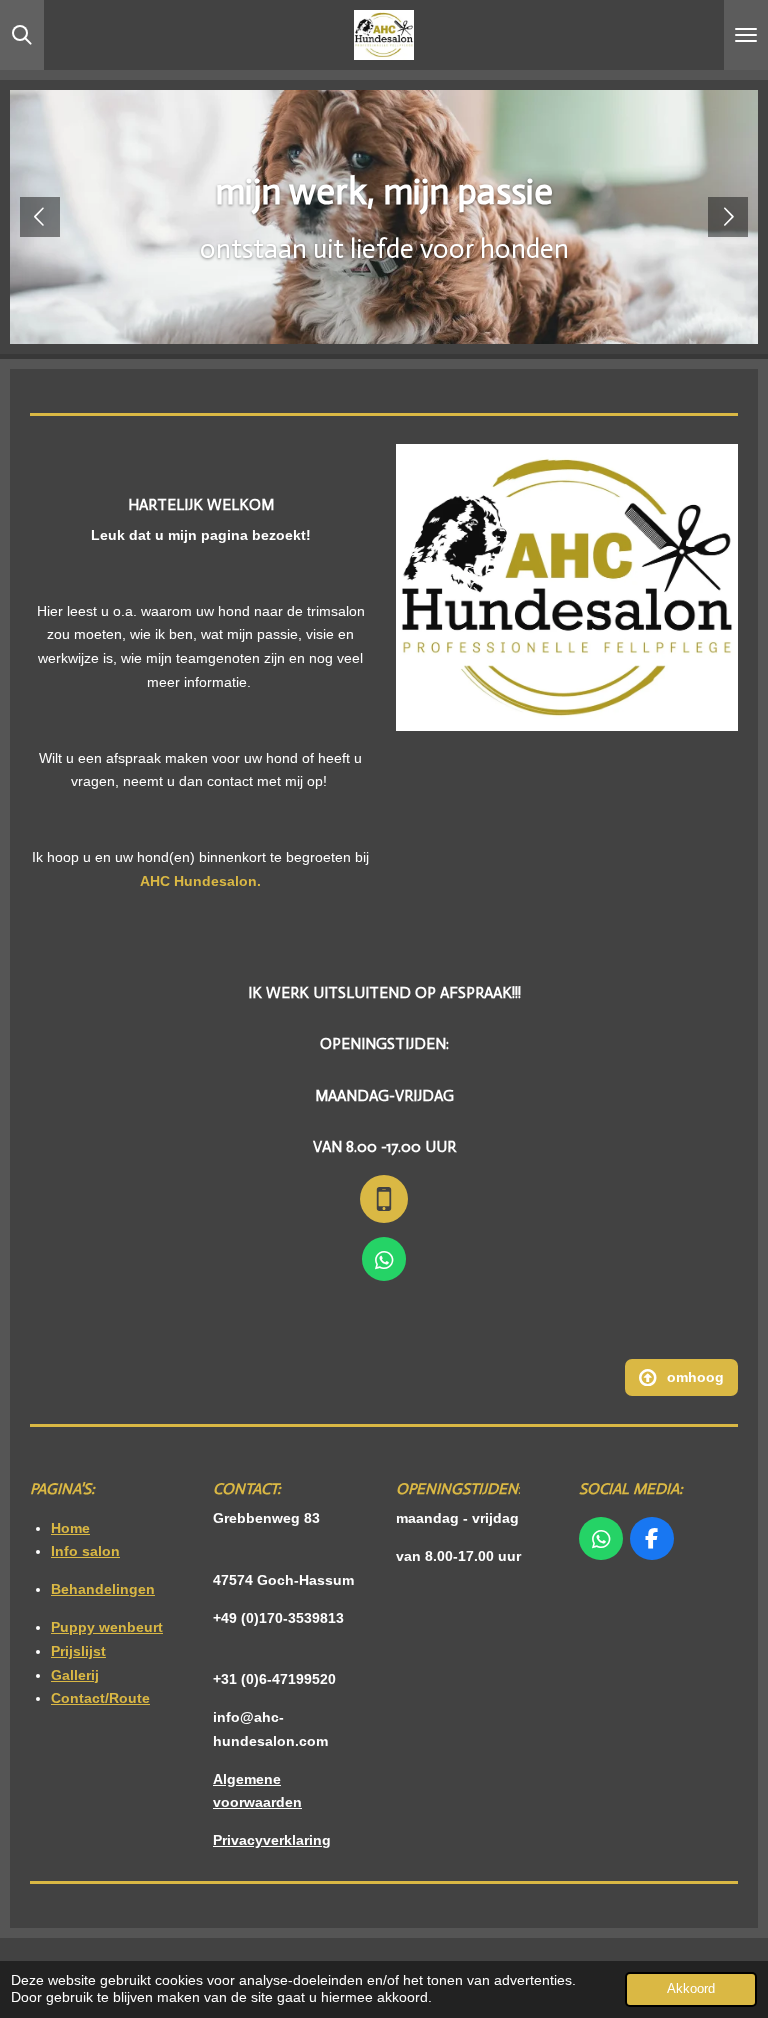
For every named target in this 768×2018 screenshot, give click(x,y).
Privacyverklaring (272, 1840)
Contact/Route (100, 1698)
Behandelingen (103, 1589)
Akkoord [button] (691, 1989)
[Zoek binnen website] (22, 35)
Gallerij (75, 1675)
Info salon (85, 1551)
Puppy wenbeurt (107, 1627)
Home (70, 1528)
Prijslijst (78, 1651)
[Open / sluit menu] (746, 35)
